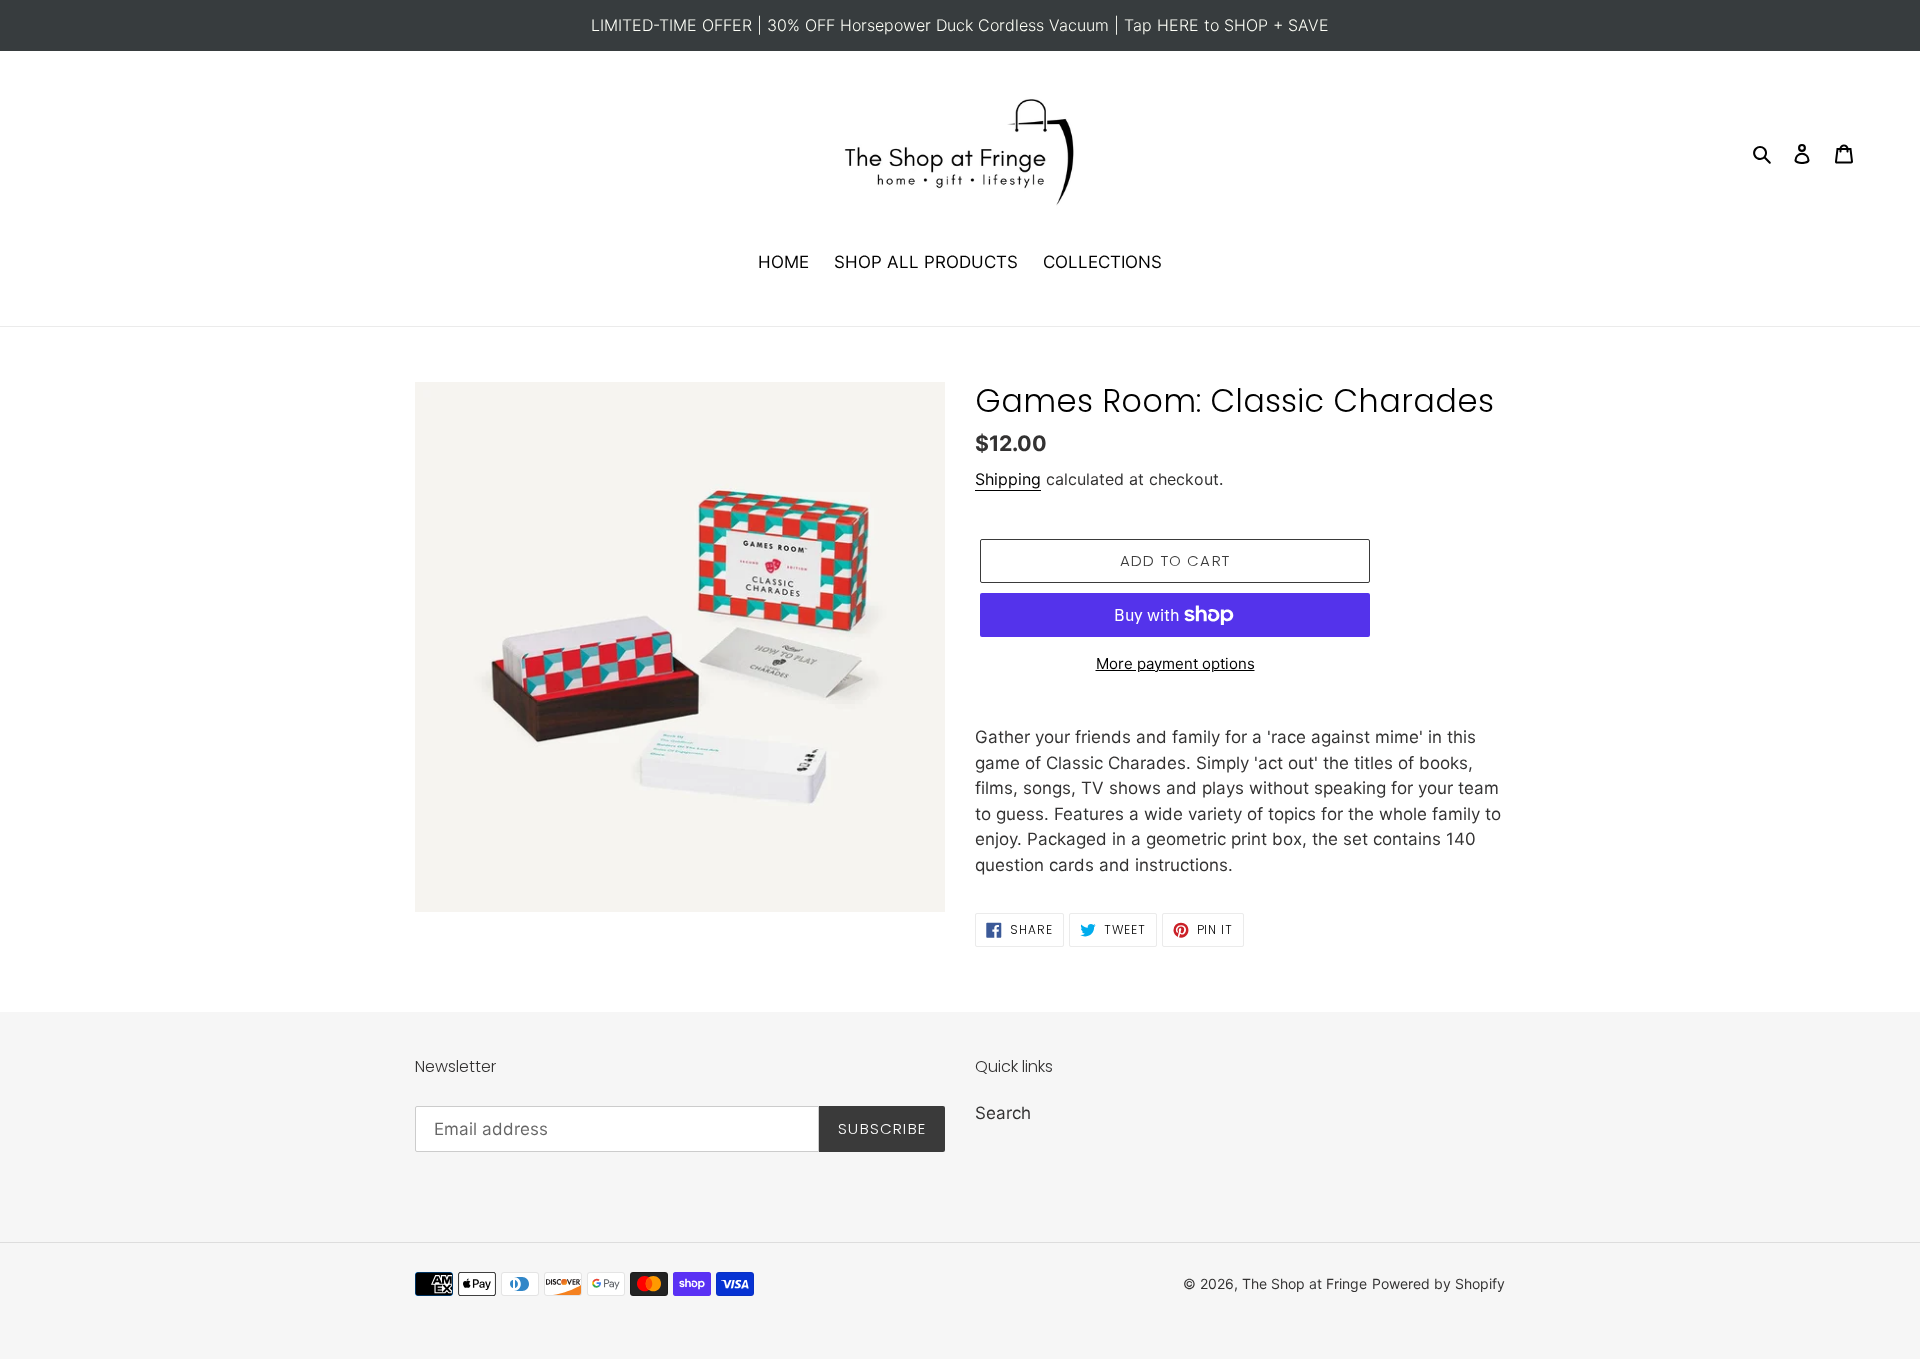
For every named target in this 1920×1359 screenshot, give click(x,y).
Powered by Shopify (1438, 1283)
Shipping (1008, 479)
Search (1003, 1113)
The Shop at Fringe (1304, 1283)
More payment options (1175, 663)
